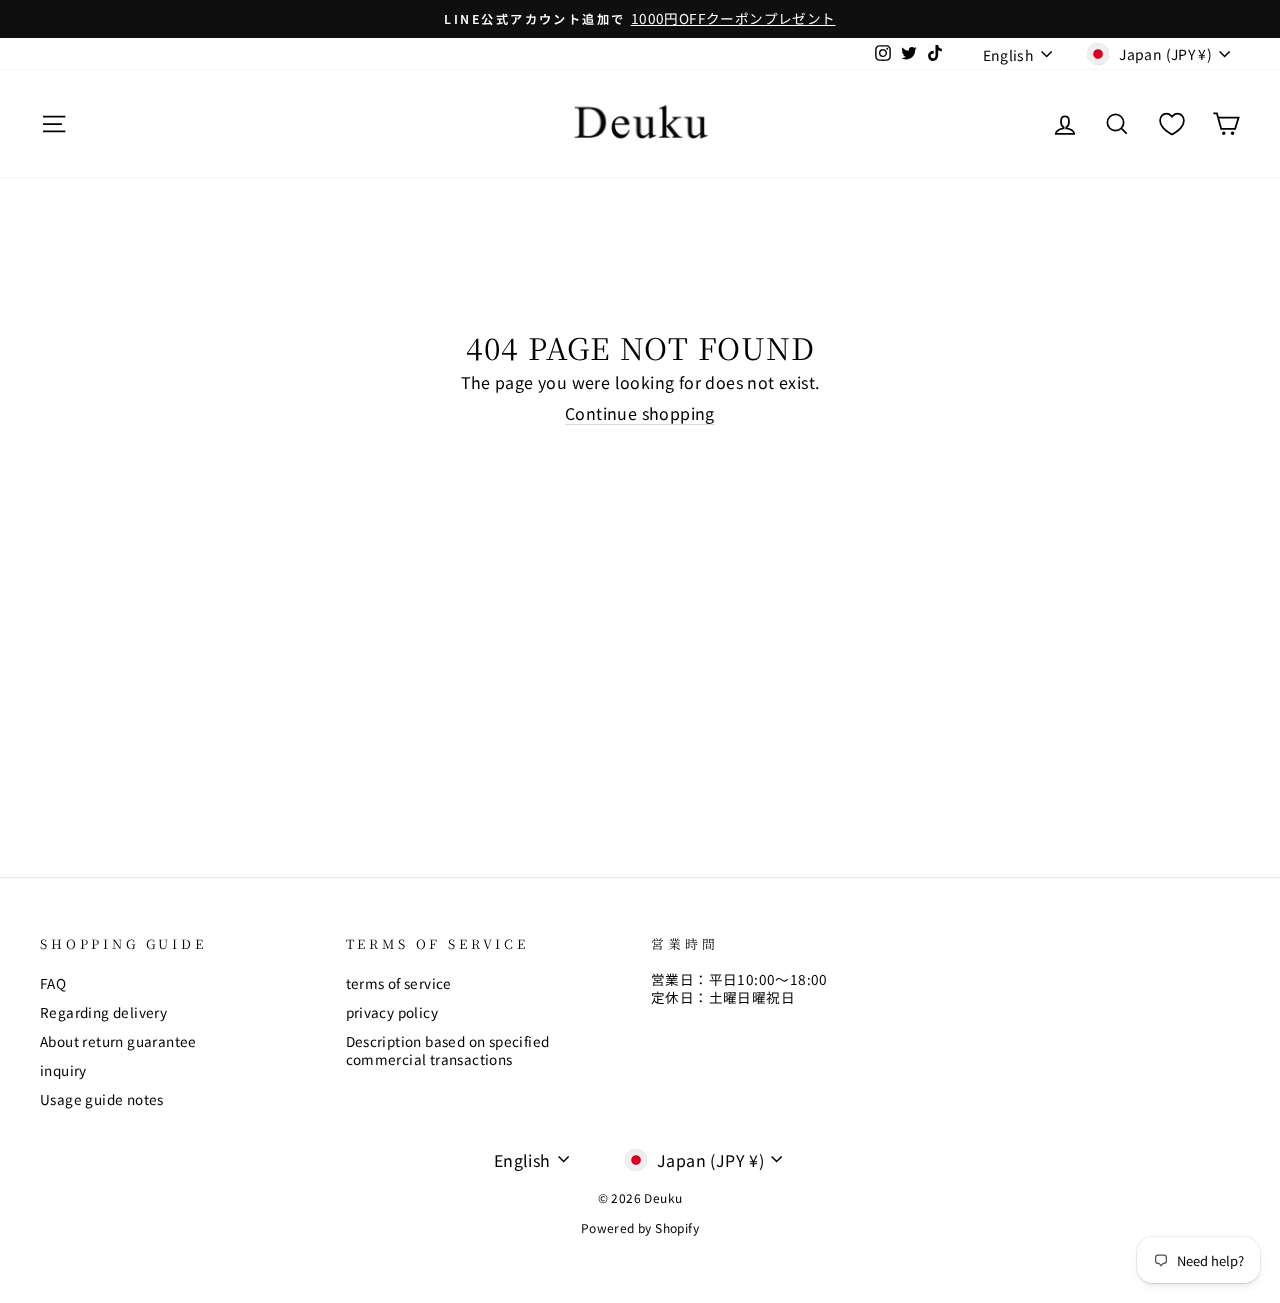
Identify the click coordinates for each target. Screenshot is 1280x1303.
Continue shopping (640, 414)
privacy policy (392, 1012)
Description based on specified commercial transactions (448, 1050)
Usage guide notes (102, 1099)
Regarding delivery (103, 1012)
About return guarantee (118, 1041)
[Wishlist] (1172, 123)
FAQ (53, 983)
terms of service (399, 983)
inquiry (63, 1070)
